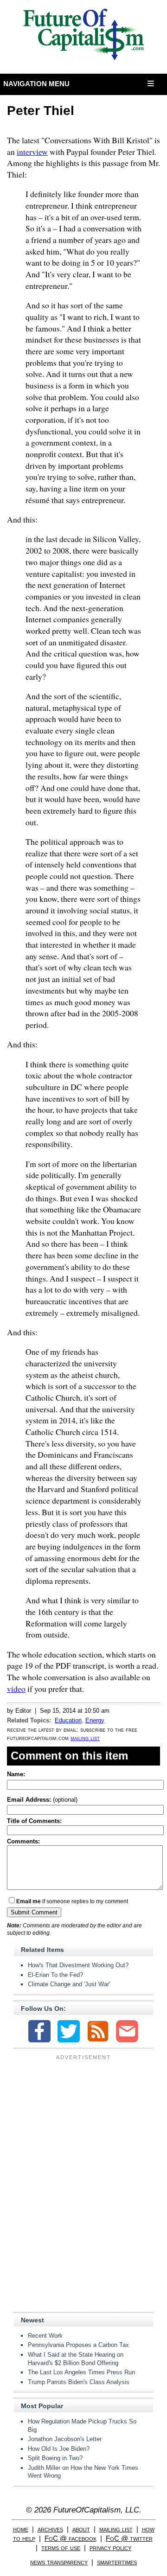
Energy (95, 1720)
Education (68, 1720)
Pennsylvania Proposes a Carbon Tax (78, 2345)
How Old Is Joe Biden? (59, 2449)
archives (50, 2529)
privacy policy (110, 2547)
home (21, 2529)
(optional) (42, 1800)
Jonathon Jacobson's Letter (65, 2439)
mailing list (85, 1738)
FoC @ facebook (71, 2538)
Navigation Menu (37, 84)
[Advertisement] (83, 2121)
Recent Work (45, 2336)
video (16, 1689)
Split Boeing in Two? (55, 2458)
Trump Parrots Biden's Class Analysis (79, 2382)
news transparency (59, 2562)
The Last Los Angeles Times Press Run (81, 2372)
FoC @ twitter (129, 2538)
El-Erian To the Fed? (55, 1975)
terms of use (61, 2547)
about (81, 2529)
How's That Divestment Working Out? (78, 1965)
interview (32, 152)
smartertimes (117, 2562)
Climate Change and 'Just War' (69, 1984)
